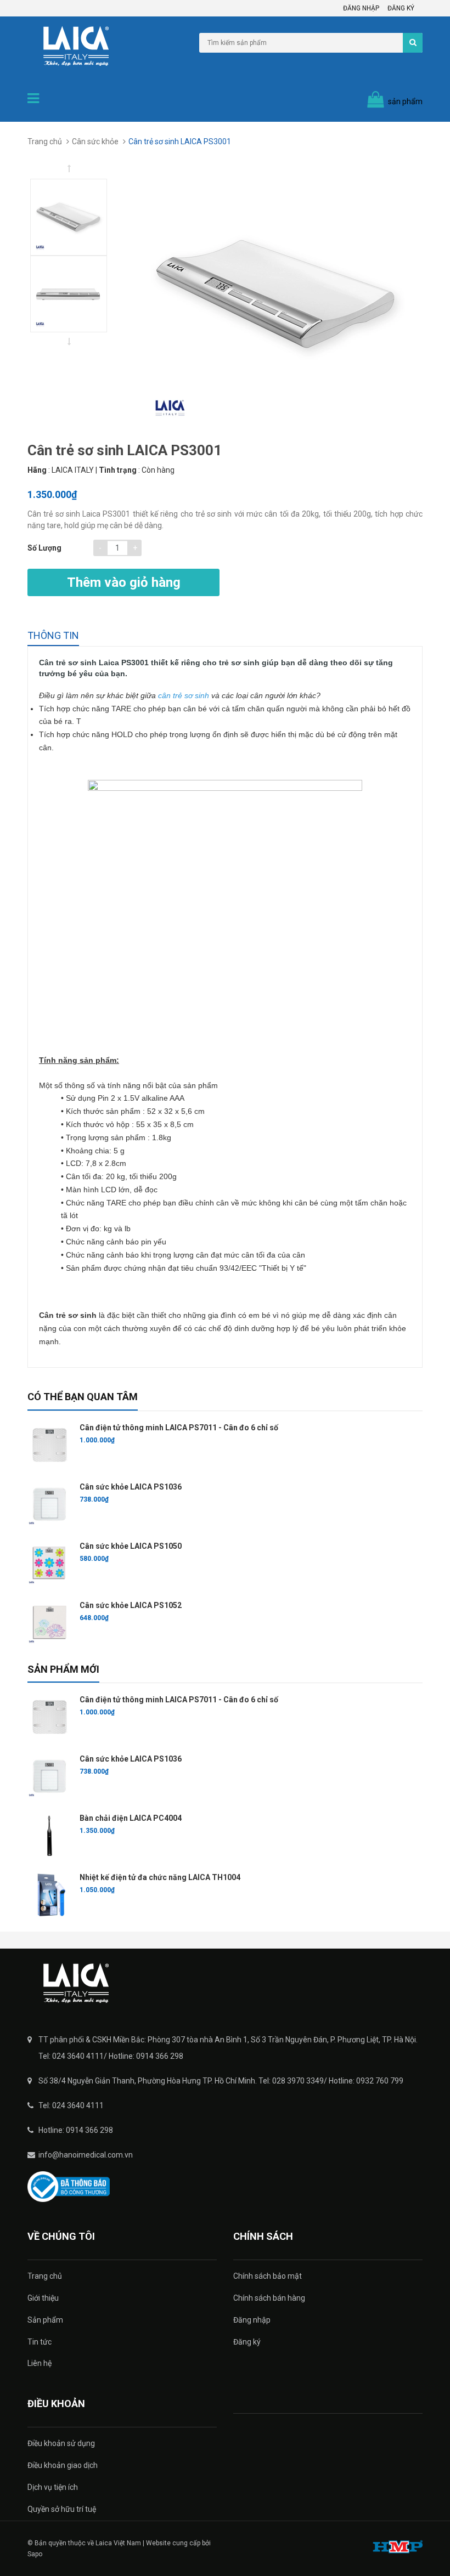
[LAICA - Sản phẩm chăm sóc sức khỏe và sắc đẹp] (225, 1983)
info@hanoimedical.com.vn (86, 2155)
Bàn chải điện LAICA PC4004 (131, 1818)
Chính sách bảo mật (268, 2276)
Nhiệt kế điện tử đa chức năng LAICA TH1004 (160, 1877)
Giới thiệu (43, 2298)
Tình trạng (118, 470)
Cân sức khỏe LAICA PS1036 (131, 1487)
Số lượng (44, 548)
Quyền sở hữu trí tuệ (62, 2509)
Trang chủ (45, 2276)
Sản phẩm (45, 2320)
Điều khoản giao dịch (63, 2465)
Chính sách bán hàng (269, 2298)
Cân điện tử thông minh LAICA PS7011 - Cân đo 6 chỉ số (179, 1428)
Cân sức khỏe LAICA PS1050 (131, 1546)
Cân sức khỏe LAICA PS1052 (131, 1605)
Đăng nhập (361, 8)
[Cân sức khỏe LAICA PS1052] (49, 1623)
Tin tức (40, 2342)
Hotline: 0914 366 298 (76, 2130)
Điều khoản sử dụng (61, 2443)
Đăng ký (401, 8)
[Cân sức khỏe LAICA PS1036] (49, 1504)
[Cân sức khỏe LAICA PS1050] (49, 1564)
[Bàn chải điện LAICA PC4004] (49, 1836)
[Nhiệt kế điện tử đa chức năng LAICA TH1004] (49, 1895)
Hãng (37, 470)
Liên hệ (40, 2363)
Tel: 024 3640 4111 (71, 2105)
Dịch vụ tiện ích (53, 2487)
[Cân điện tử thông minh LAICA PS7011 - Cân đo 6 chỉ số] (49, 1445)
